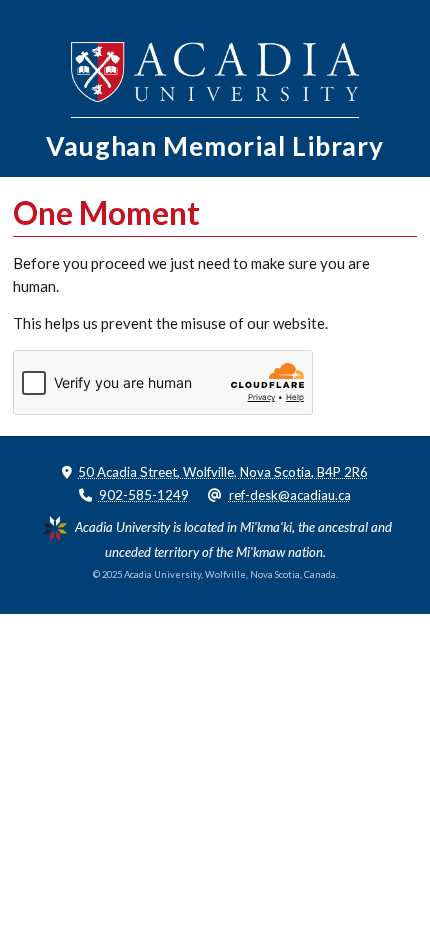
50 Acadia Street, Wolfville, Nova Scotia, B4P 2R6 (223, 472)
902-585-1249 (144, 495)
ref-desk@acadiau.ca (290, 495)
